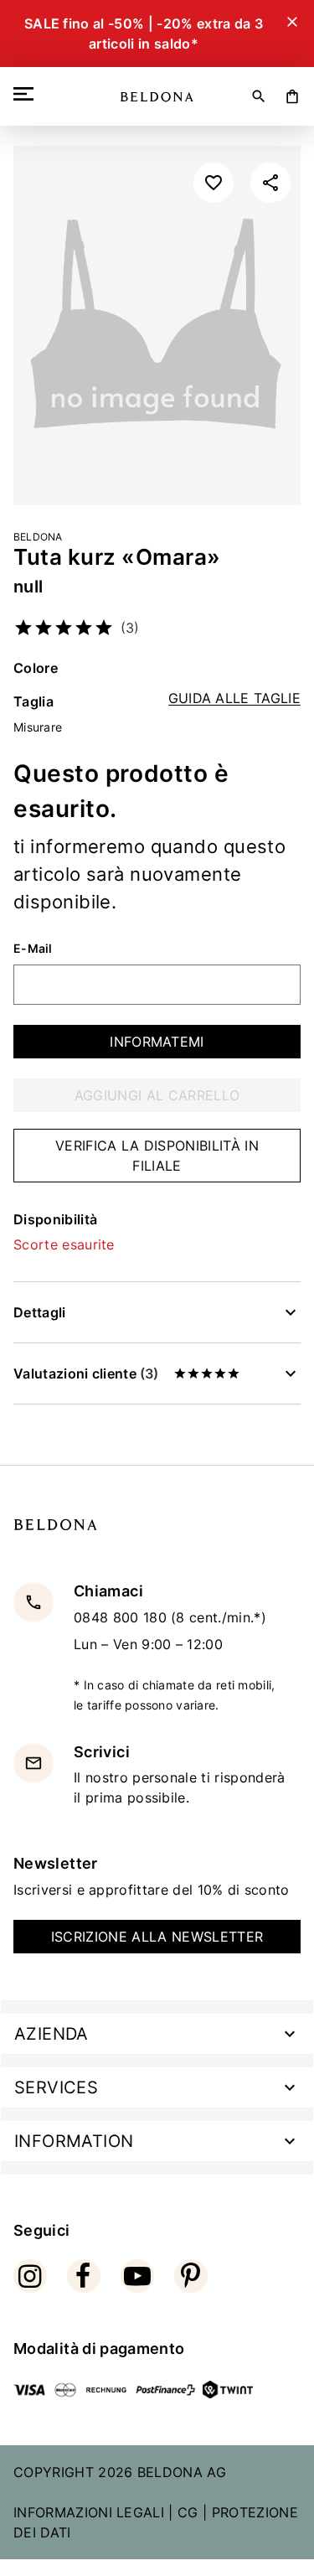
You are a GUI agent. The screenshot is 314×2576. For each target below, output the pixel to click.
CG (188, 2512)
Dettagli (40, 1312)
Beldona (38, 537)
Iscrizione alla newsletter (157, 1937)
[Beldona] (157, 97)
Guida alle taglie (234, 698)
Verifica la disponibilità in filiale (157, 1156)
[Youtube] (137, 2276)
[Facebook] (84, 2276)
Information (74, 2141)
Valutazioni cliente (86, 1373)
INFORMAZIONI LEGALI (89, 2512)
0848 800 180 (122, 1617)
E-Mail (33, 949)
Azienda (51, 2034)
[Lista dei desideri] (214, 183)
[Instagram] (30, 2276)
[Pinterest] (191, 2276)
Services (56, 2087)
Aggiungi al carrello (157, 1095)
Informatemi (157, 1042)
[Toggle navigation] (27, 94)
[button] (270, 183)
